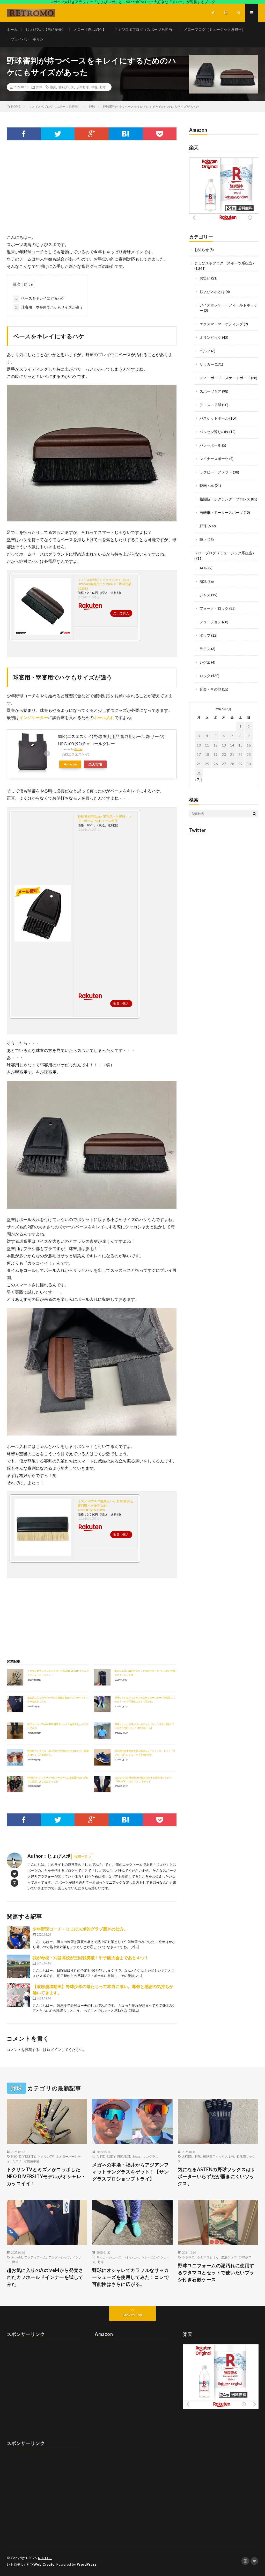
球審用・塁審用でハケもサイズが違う (49, 307)
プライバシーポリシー (29, 39)
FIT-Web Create (41, 2564)
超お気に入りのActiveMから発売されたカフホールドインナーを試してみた (45, 2277)
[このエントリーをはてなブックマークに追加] (126, 134)
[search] (254, 814)
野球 (39, 87)
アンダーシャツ (59, 2257)
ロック (205, 676)
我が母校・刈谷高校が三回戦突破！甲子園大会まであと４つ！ (91, 1958)
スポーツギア (210, 391)
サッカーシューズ (109, 2257)
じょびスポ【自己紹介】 (46, 29)
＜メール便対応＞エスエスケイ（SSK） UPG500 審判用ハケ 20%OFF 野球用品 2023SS (105, 584)
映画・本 (207, 486)
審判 (53, 87)
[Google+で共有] (91, 134)
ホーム (12, 29)
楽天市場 (95, 764)
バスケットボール (214, 418)
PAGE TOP (254, 2493)
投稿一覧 (81, 1856)
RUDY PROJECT (118, 2156)
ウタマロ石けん (208, 2257)
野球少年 (245, 2257)
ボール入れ (104, 717)
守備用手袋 (32, 2161)
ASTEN (187, 2156)
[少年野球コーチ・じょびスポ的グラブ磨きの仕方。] (18, 1938)
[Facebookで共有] (24, 134)
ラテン (205, 649)
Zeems (137, 2156)
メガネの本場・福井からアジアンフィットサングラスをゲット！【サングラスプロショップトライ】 (130, 2172)
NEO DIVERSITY (23, 2156)
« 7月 (199, 780)
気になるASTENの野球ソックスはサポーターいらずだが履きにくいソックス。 (217, 2176)
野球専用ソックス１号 (219, 2156)
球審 (94, 87)
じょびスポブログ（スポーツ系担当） (145, 29)
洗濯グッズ (229, 2257)
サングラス (151, 2156)
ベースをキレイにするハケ (40, 298)
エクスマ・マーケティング (221, 324)
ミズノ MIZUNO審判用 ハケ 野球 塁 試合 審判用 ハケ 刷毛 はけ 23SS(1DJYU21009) (105, 1506)
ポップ (205, 635)
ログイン (54, 2050)
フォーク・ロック (214, 608)
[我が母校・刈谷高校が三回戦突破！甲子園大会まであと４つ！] (18, 1966)
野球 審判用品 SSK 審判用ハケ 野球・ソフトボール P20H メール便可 (105, 819)
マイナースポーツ (214, 459)
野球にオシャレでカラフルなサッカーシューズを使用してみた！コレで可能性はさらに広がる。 (130, 2277)
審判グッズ (66, 87)
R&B (203, 581)
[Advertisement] (92, 192)
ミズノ (17, 2161)
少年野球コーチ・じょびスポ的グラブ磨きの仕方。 (80, 1929)
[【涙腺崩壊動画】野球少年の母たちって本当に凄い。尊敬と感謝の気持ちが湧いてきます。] (18, 1995)
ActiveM (17, 2257)
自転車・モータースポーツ (221, 512)
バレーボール (210, 445)
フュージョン (210, 622)
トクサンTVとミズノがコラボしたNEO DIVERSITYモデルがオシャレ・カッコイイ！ (46, 2176)
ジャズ (205, 595)
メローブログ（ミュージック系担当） (215, 29)
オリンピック (210, 337)
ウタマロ (188, 2257)
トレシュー (131, 2257)
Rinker (78, 749)
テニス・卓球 (210, 405)
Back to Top (132, 2315)
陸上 (203, 539)
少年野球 (83, 87)
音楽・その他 (210, 689)
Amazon (70, 764)
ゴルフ (205, 351)
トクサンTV (46, 2156)
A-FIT (100, 2156)
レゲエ (205, 662)
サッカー (207, 364)
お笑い (205, 278)
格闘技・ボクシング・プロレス (225, 499)
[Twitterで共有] (58, 134)
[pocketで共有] (160, 134)
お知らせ (202, 250)
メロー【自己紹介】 (90, 29)
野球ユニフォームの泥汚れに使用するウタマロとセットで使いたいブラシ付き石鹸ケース (216, 2272)
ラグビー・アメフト (216, 472)
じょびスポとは (212, 292)
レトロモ (45, 2558)
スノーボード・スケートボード (225, 378)
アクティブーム (35, 2257)
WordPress (87, 2564)
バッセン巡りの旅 (214, 432)
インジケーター (34, 717)
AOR (204, 568)
